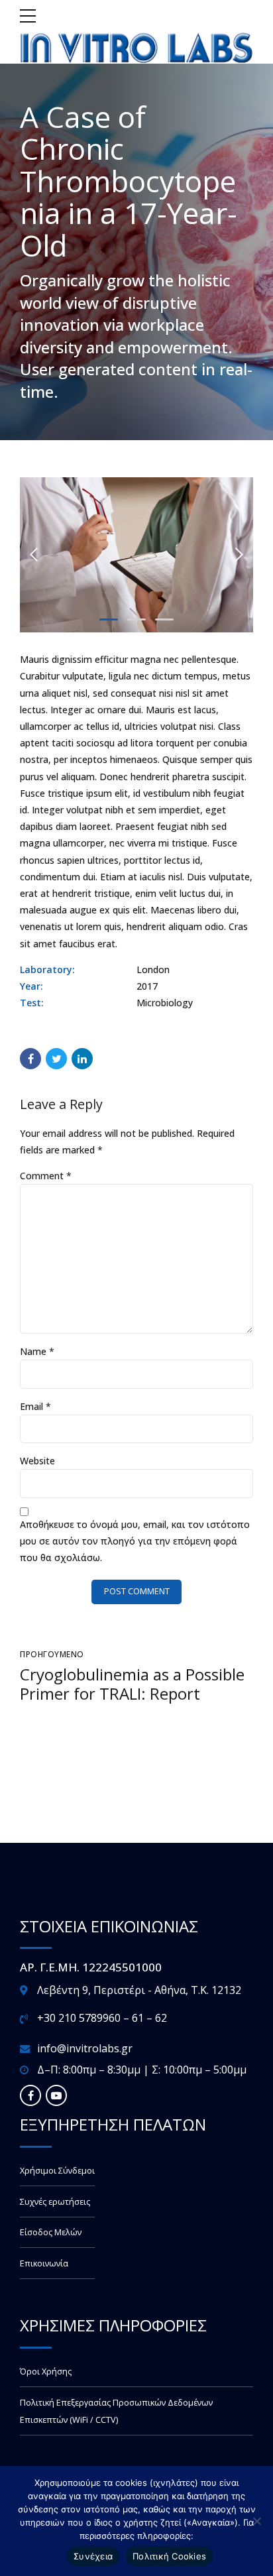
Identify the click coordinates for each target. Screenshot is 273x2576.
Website (37, 1461)
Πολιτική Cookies (169, 2556)
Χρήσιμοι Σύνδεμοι (57, 2171)
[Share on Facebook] (30, 1059)
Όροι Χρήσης (46, 2371)
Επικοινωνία (44, 2263)
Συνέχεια (93, 2556)
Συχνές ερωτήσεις (55, 2202)
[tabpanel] (136, 555)
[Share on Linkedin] (82, 1059)
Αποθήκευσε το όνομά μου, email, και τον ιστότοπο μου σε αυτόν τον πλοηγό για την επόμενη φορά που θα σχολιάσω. (135, 1541)
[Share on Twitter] (56, 1059)
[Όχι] (256, 2521)
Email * (35, 1406)
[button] (34, 555)
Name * (37, 1351)
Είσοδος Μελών (51, 2232)
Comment (46, 1176)
